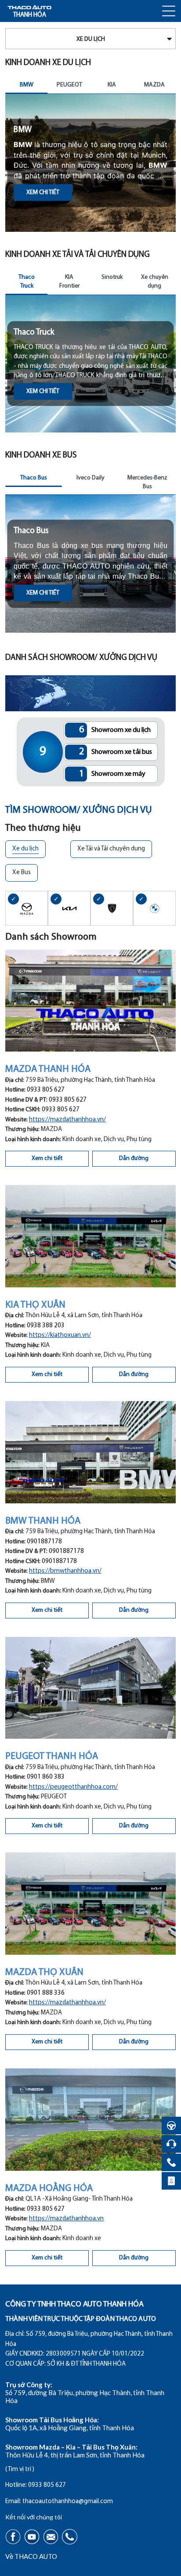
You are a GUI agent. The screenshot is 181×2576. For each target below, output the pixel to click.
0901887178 (44, 1542)
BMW (27, 85)
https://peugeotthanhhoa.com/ (73, 1787)
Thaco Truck (27, 282)
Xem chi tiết (47, 1158)
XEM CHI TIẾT (43, 191)
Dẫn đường (134, 1158)
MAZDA (154, 85)
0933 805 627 (46, 1090)
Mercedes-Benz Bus (147, 482)
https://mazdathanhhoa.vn (66, 2219)
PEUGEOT (69, 85)
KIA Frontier (69, 282)
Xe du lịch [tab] (25, 849)
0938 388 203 (46, 1326)
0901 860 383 (46, 1777)
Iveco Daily (90, 478)
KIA (112, 85)
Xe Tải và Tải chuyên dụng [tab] (111, 849)
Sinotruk (112, 277)
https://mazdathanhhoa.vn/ (67, 1120)
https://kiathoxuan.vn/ (60, 1335)
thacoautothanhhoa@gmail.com (68, 2502)
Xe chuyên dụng (155, 282)
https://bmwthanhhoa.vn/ (65, 1571)
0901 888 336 (46, 1993)
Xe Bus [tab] (22, 873)
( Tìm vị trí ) (20, 2470)
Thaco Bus (34, 478)
